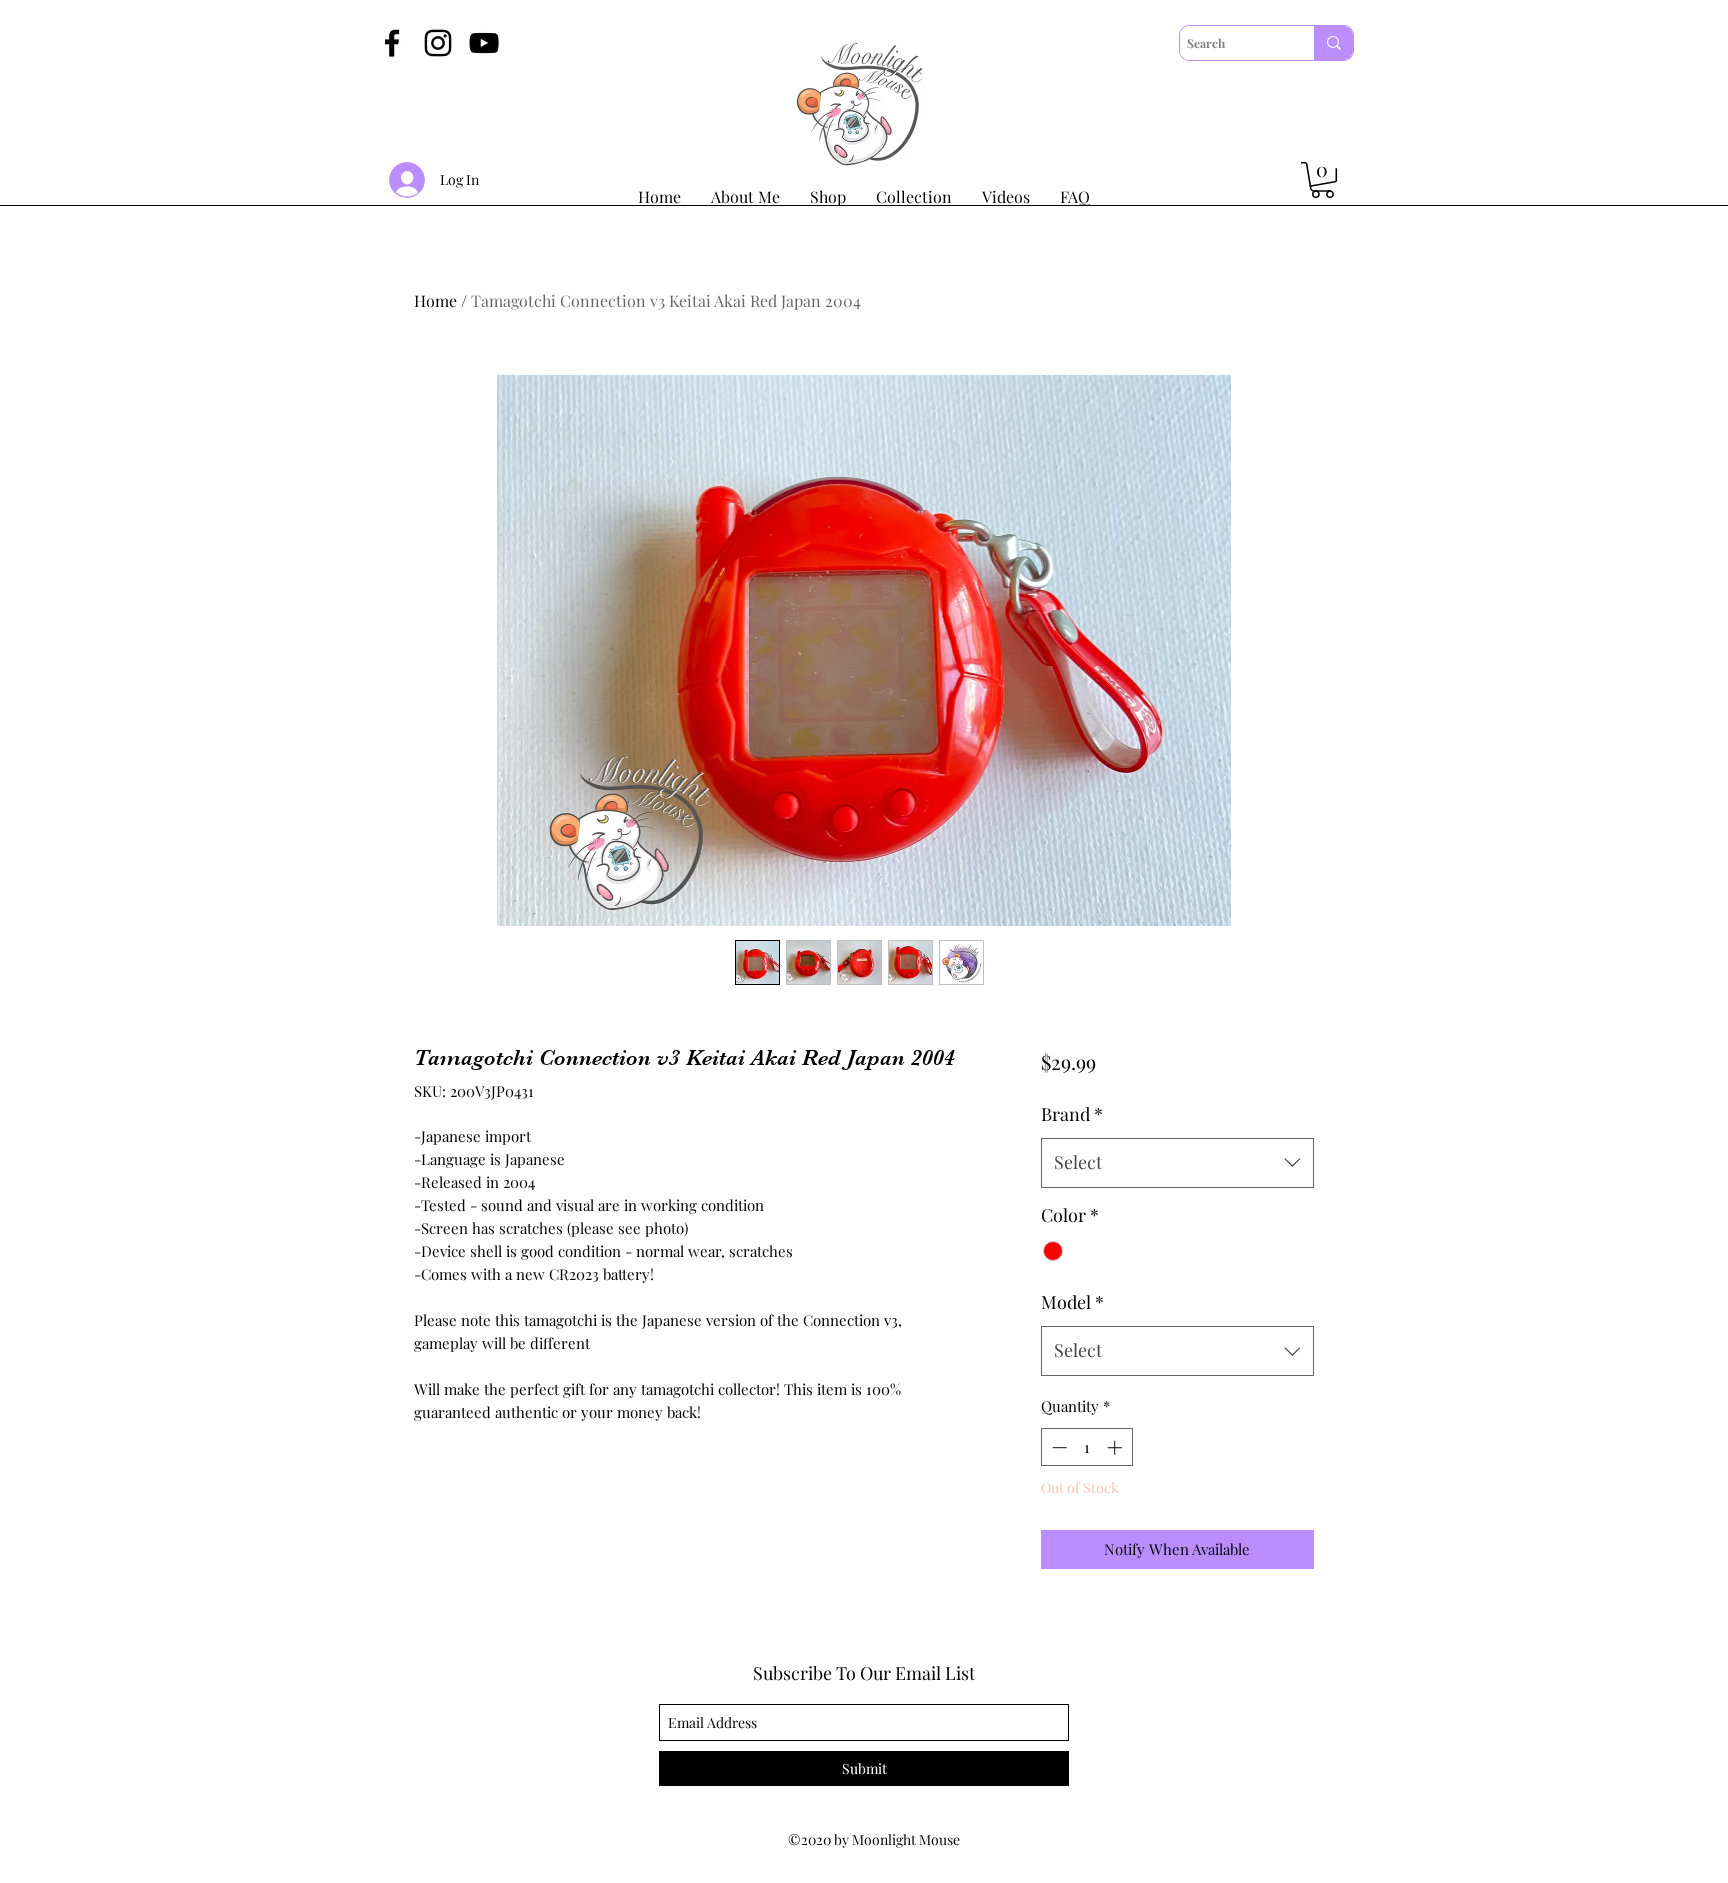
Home (435, 300)
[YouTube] (484, 43)
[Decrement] (1057, 1447)
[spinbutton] (1086, 1447)
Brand (1072, 1114)
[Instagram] (438, 43)
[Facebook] (392, 43)
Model (1072, 1302)
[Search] (1333, 43)
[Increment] (1116, 1447)
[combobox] (1177, 1163)
